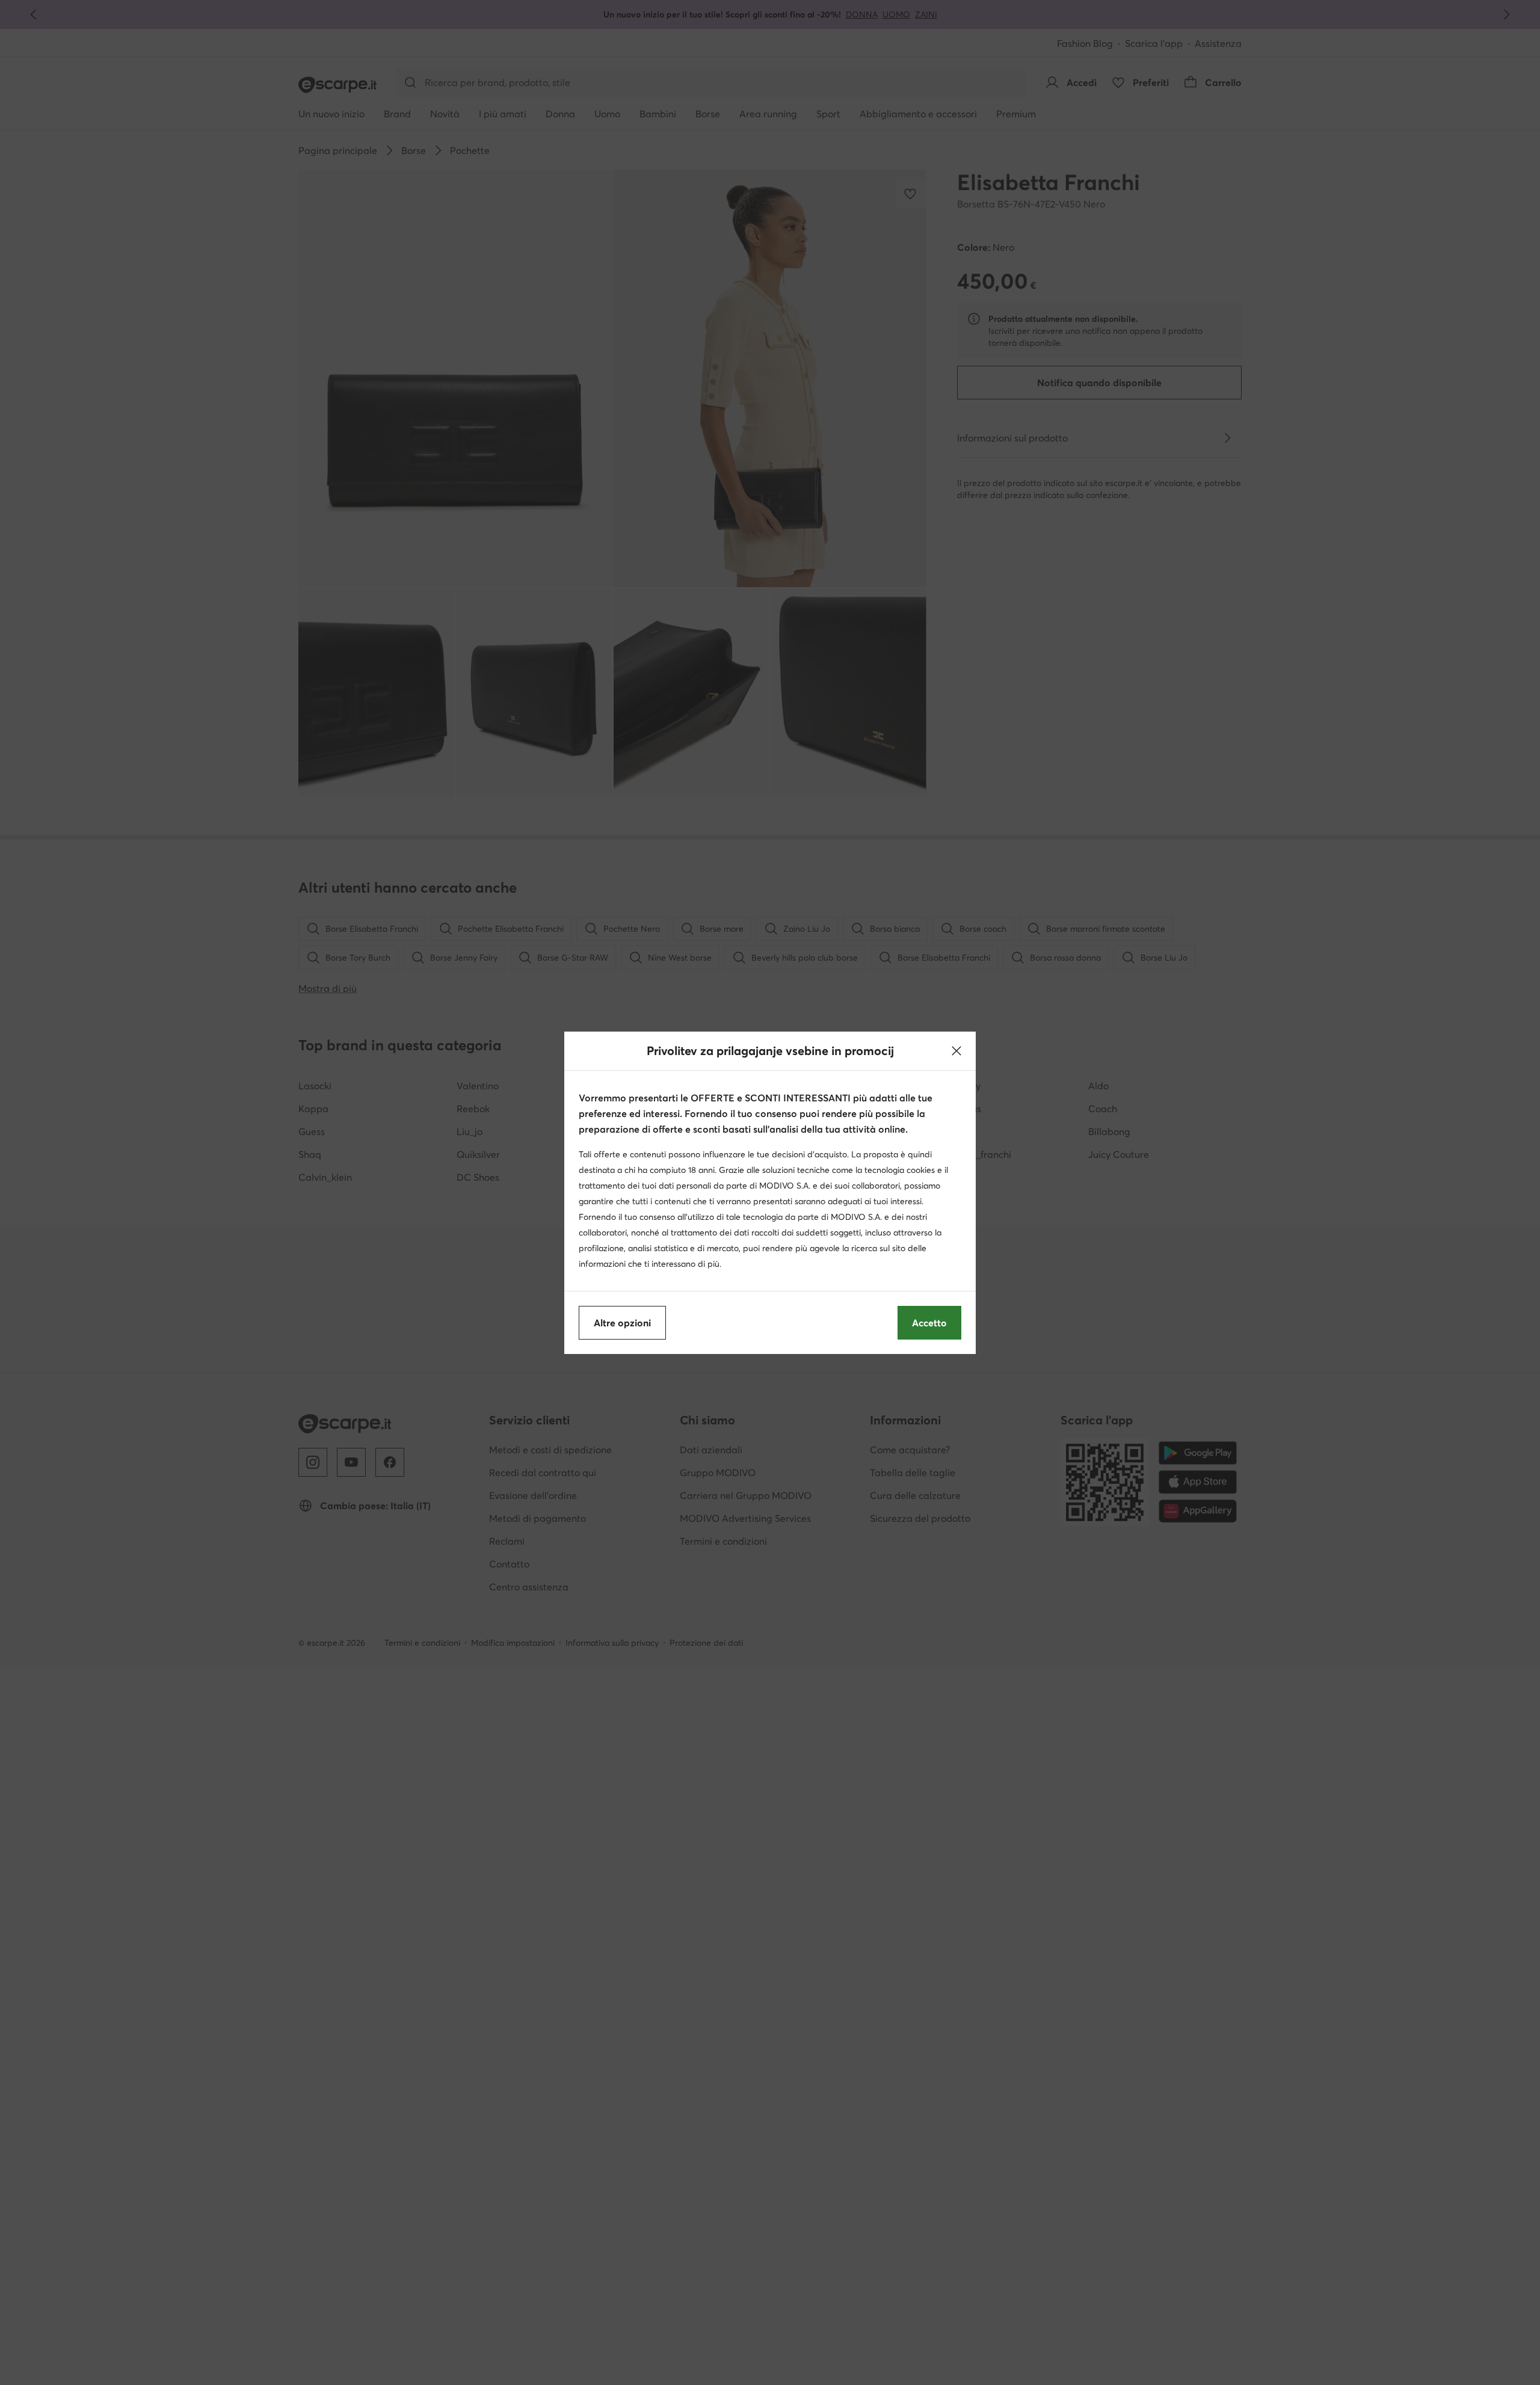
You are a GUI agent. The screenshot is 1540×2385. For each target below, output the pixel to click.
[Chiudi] (956, 1051)
